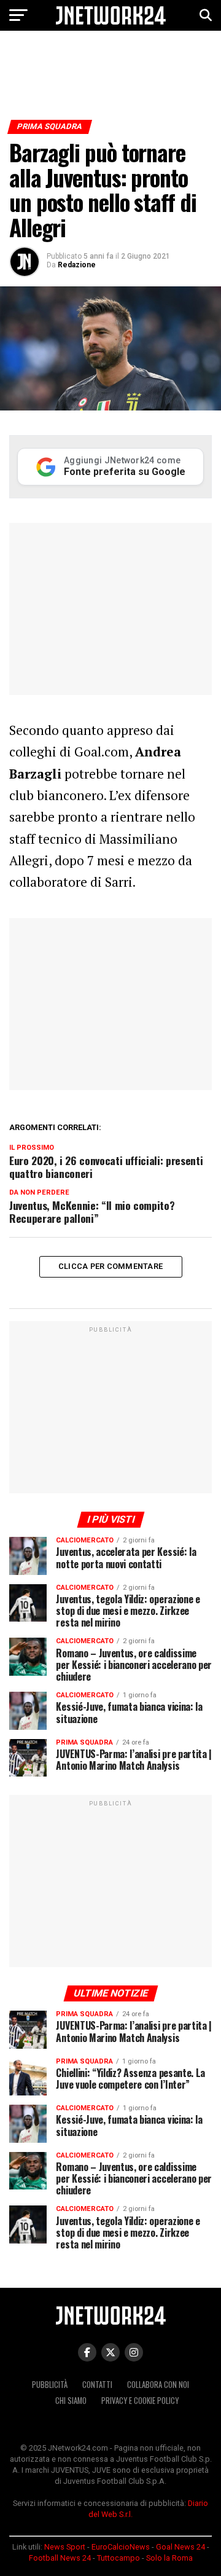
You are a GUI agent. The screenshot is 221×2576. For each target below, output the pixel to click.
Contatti (97, 2385)
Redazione (77, 265)
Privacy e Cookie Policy (140, 2401)
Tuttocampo (118, 2558)
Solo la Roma (169, 2558)
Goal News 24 (180, 2547)
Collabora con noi (158, 2385)
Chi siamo (71, 2401)
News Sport (65, 2547)
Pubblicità (50, 2385)
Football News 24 (60, 2558)
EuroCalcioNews (121, 2547)
